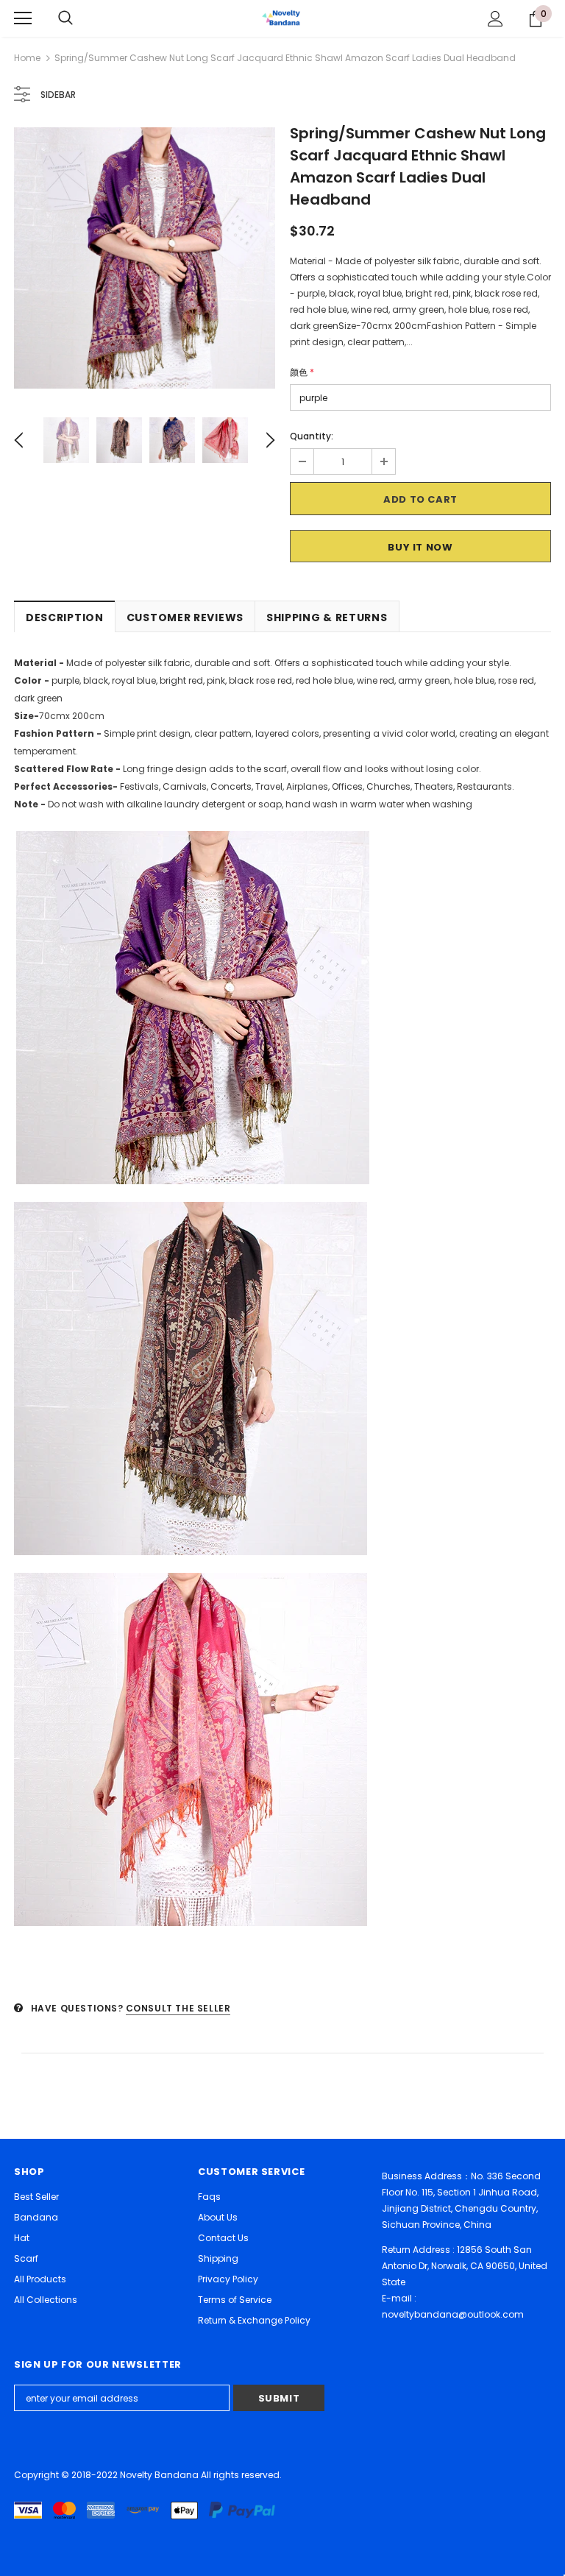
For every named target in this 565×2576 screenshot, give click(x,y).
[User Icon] (495, 19)
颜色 (302, 372)
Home (27, 58)
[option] (145, 258)
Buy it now (420, 547)
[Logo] (282, 18)
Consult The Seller (178, 2008)
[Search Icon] (65, 18)
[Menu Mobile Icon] (23, 18)
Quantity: (312, 436)
